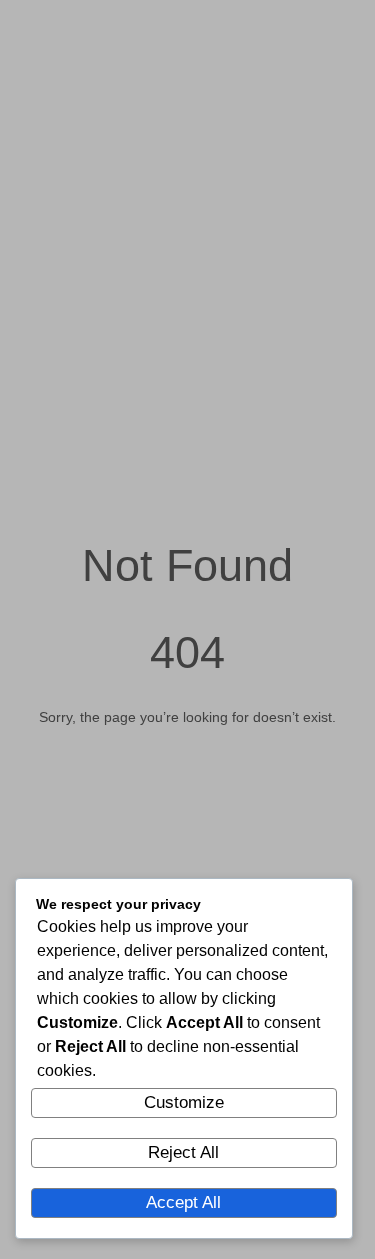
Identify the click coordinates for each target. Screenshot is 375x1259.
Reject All (183, 1152)
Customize (184, 1102)
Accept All (183, 1202)
